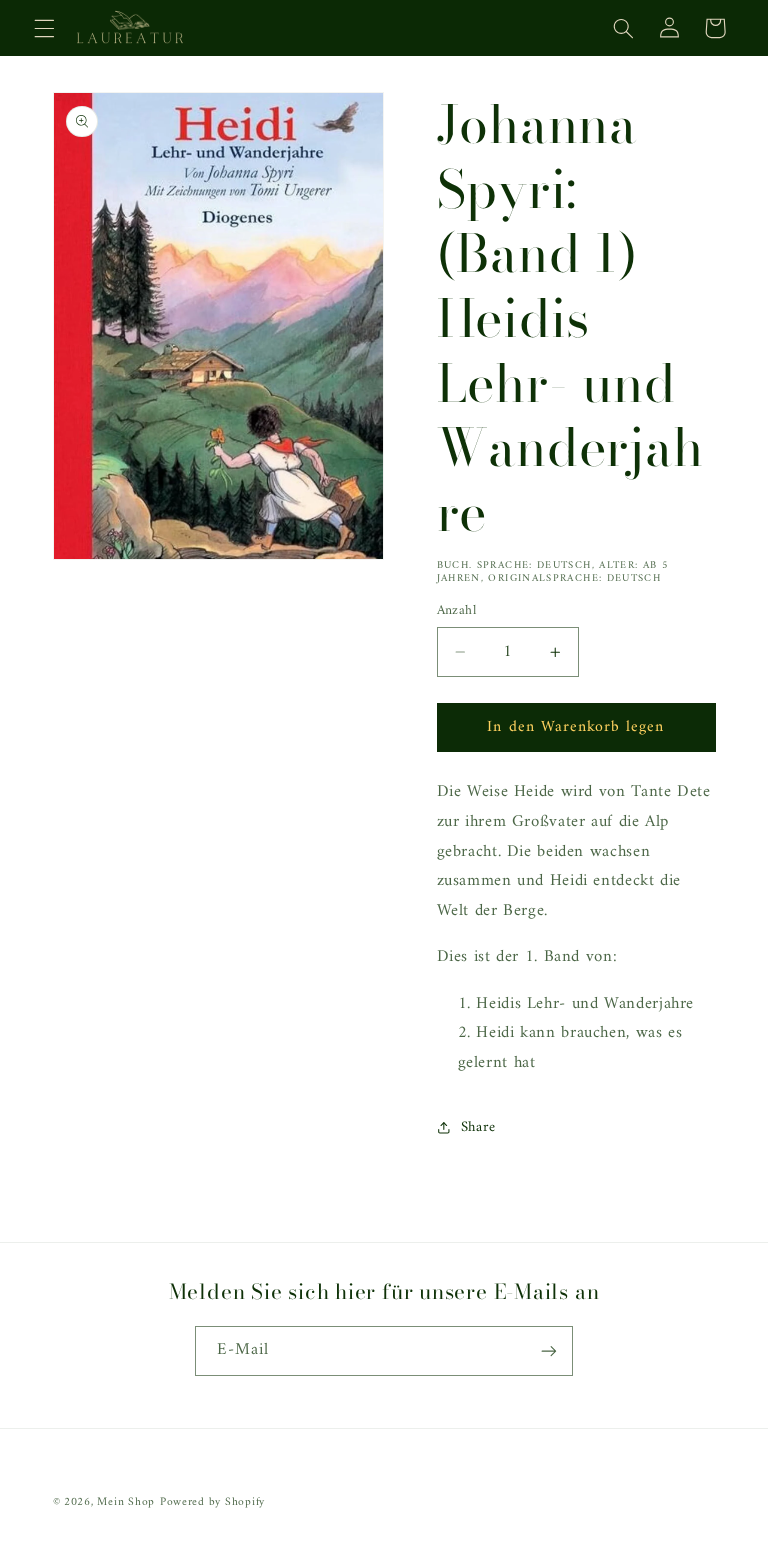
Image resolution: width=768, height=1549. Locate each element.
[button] (44, 28)
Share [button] (478, 1127)
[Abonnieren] (549, 1350)
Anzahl (457, 611)
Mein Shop (126, 1502)
